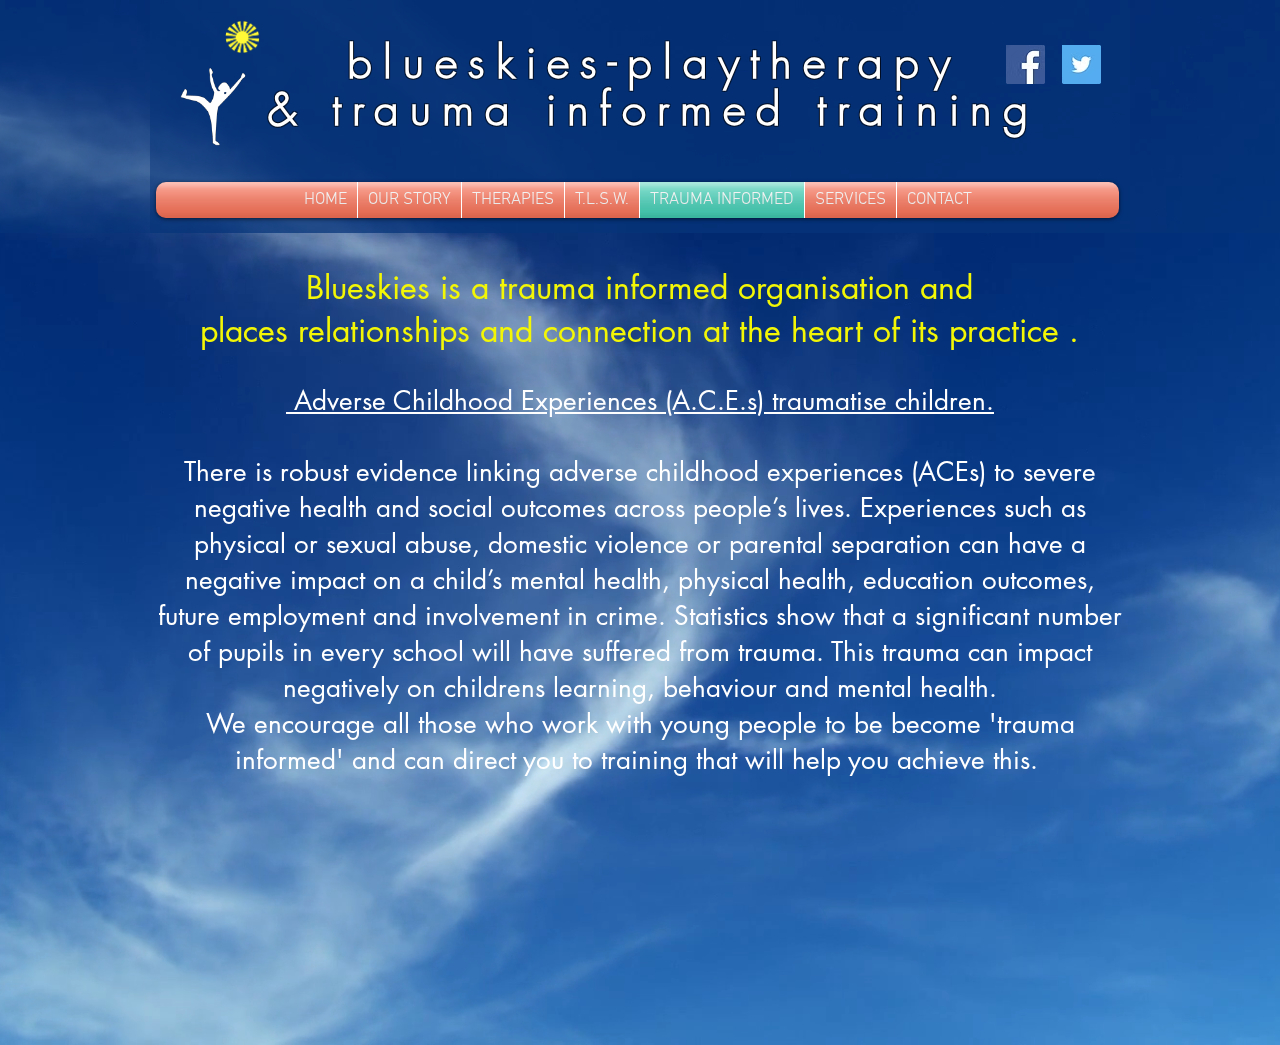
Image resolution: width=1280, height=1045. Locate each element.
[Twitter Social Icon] (1081, 64)
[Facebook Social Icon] (1025, 64)
